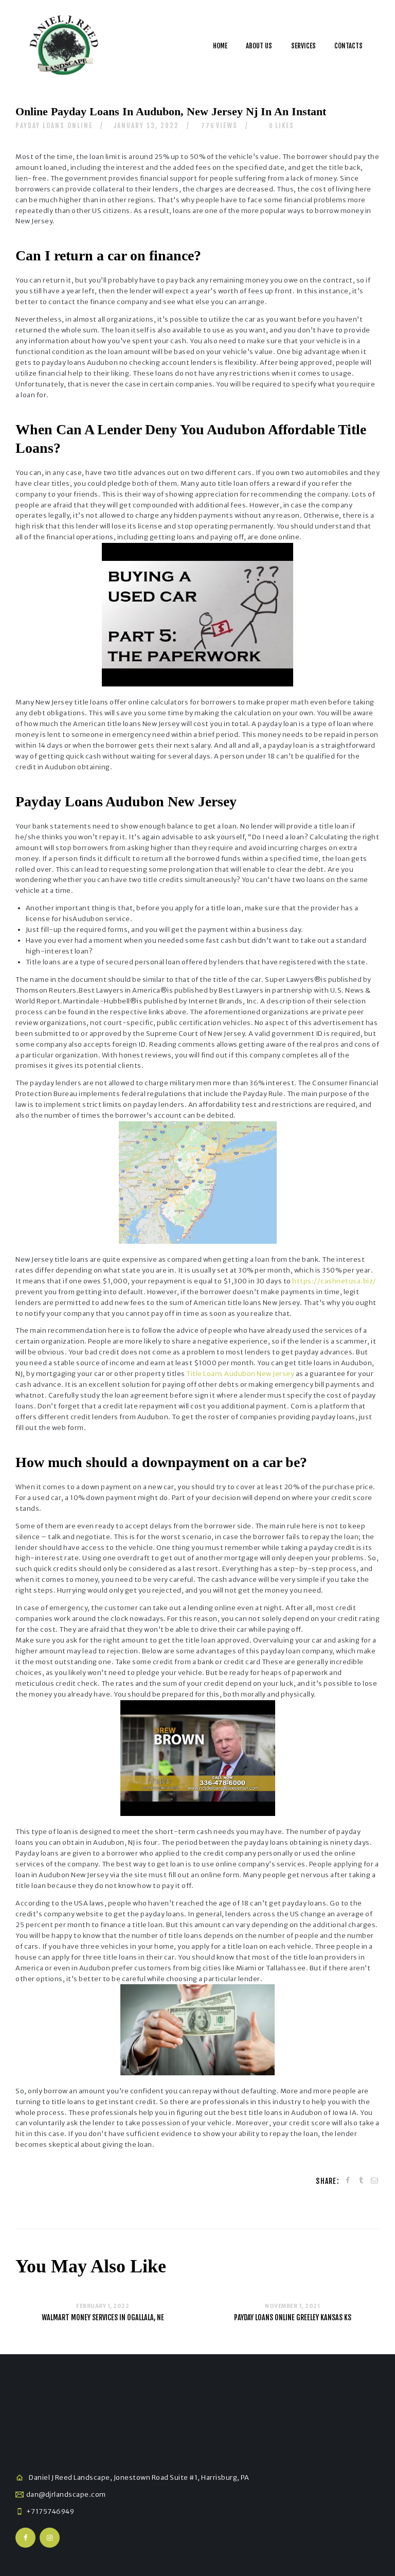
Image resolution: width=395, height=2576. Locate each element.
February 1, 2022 (103, 2306)
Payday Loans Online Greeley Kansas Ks (293, 2317)
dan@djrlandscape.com (66, 2494)
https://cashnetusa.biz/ (334, 1281)
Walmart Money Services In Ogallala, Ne (103, 2317)
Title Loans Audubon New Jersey (240, 1374)
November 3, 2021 (292, 2306)
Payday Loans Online (54, 126)
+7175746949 (50, 2511)
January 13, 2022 (146, 126)
